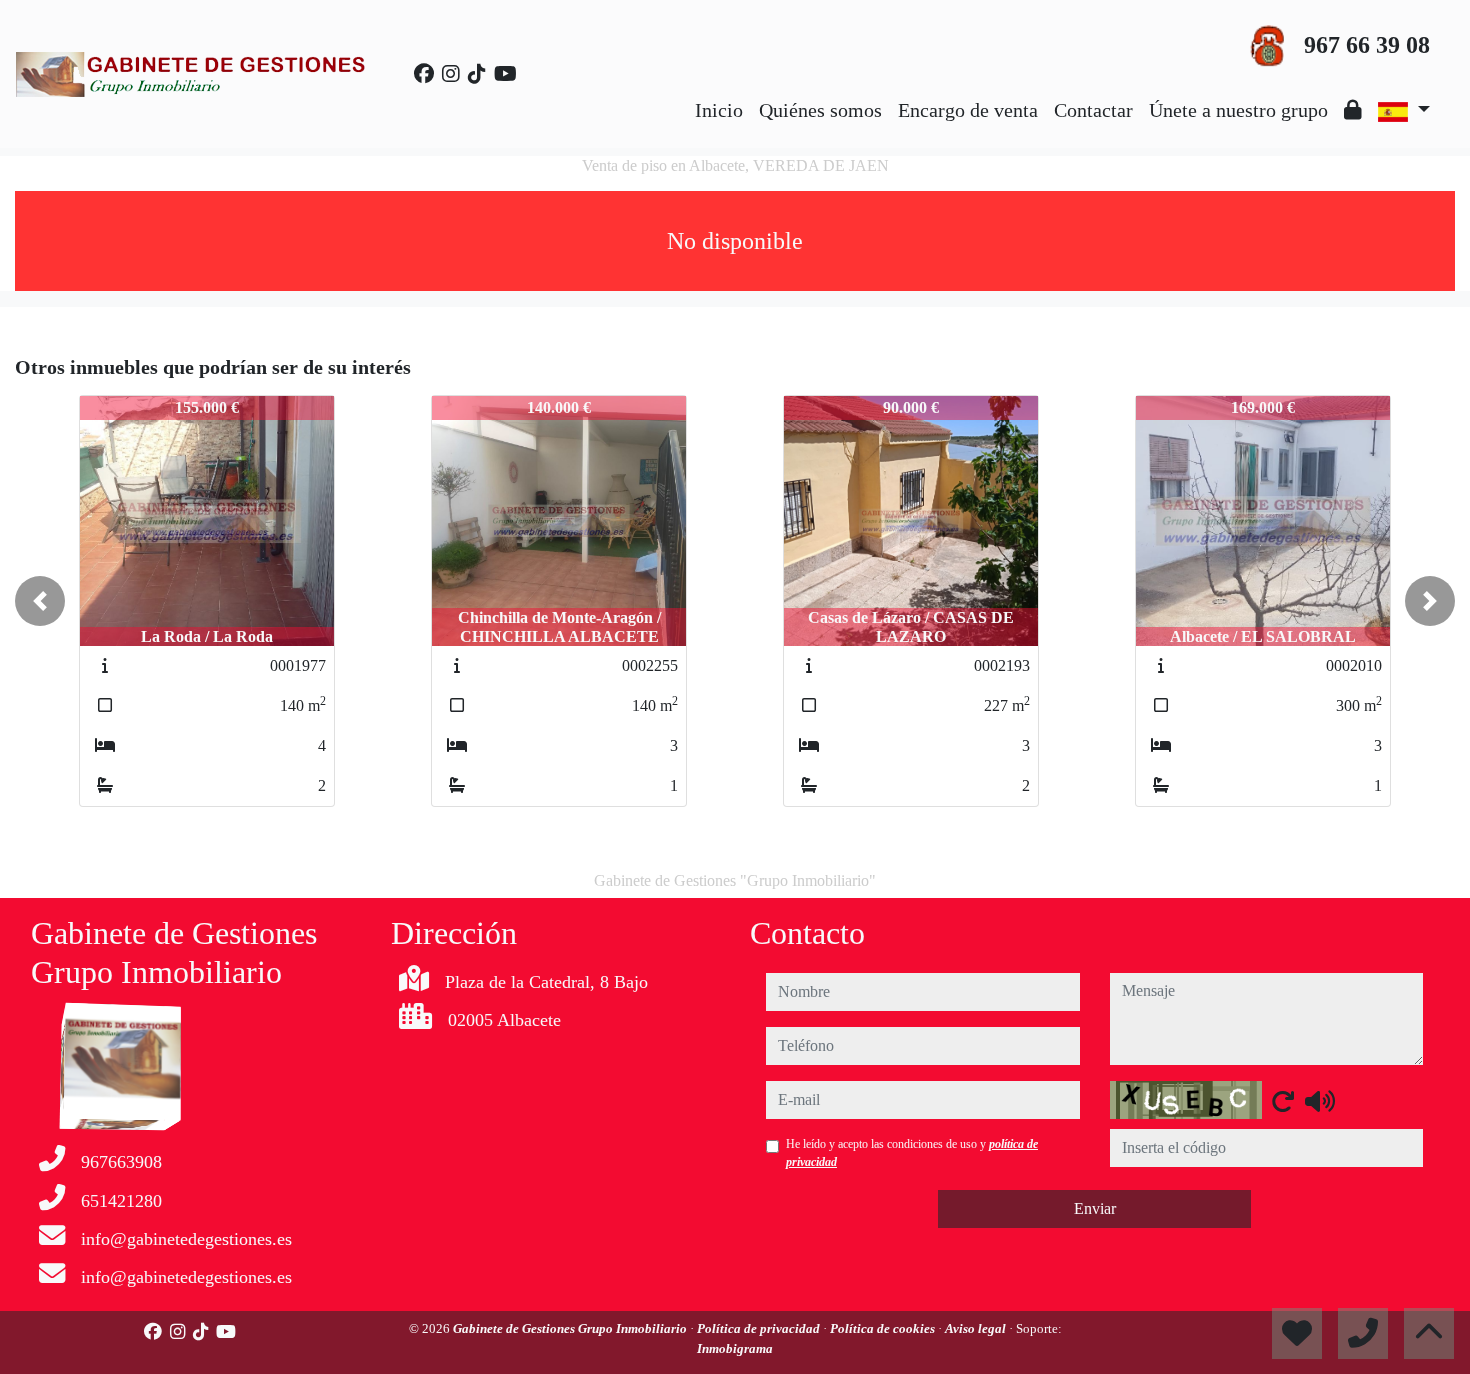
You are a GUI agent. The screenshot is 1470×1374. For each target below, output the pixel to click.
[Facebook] (424, 74)
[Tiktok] (477, 74)
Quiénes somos (820, 110)
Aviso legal (977, 1328)
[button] (40, 601)
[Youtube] (505, 74)
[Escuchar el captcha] (1320, 1101)
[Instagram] (451, 74)
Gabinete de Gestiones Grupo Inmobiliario (571, 1328)
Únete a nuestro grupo (1238, 110)
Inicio (719, 110)
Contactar (1093, 110)
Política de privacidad (760, 1328)
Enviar (1095, 1208)
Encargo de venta (968, 110)
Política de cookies (884, 1328)
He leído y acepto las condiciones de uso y (912, 1153)
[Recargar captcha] (1283, 1101)
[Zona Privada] (1353, 110)
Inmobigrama (735, 1348)
